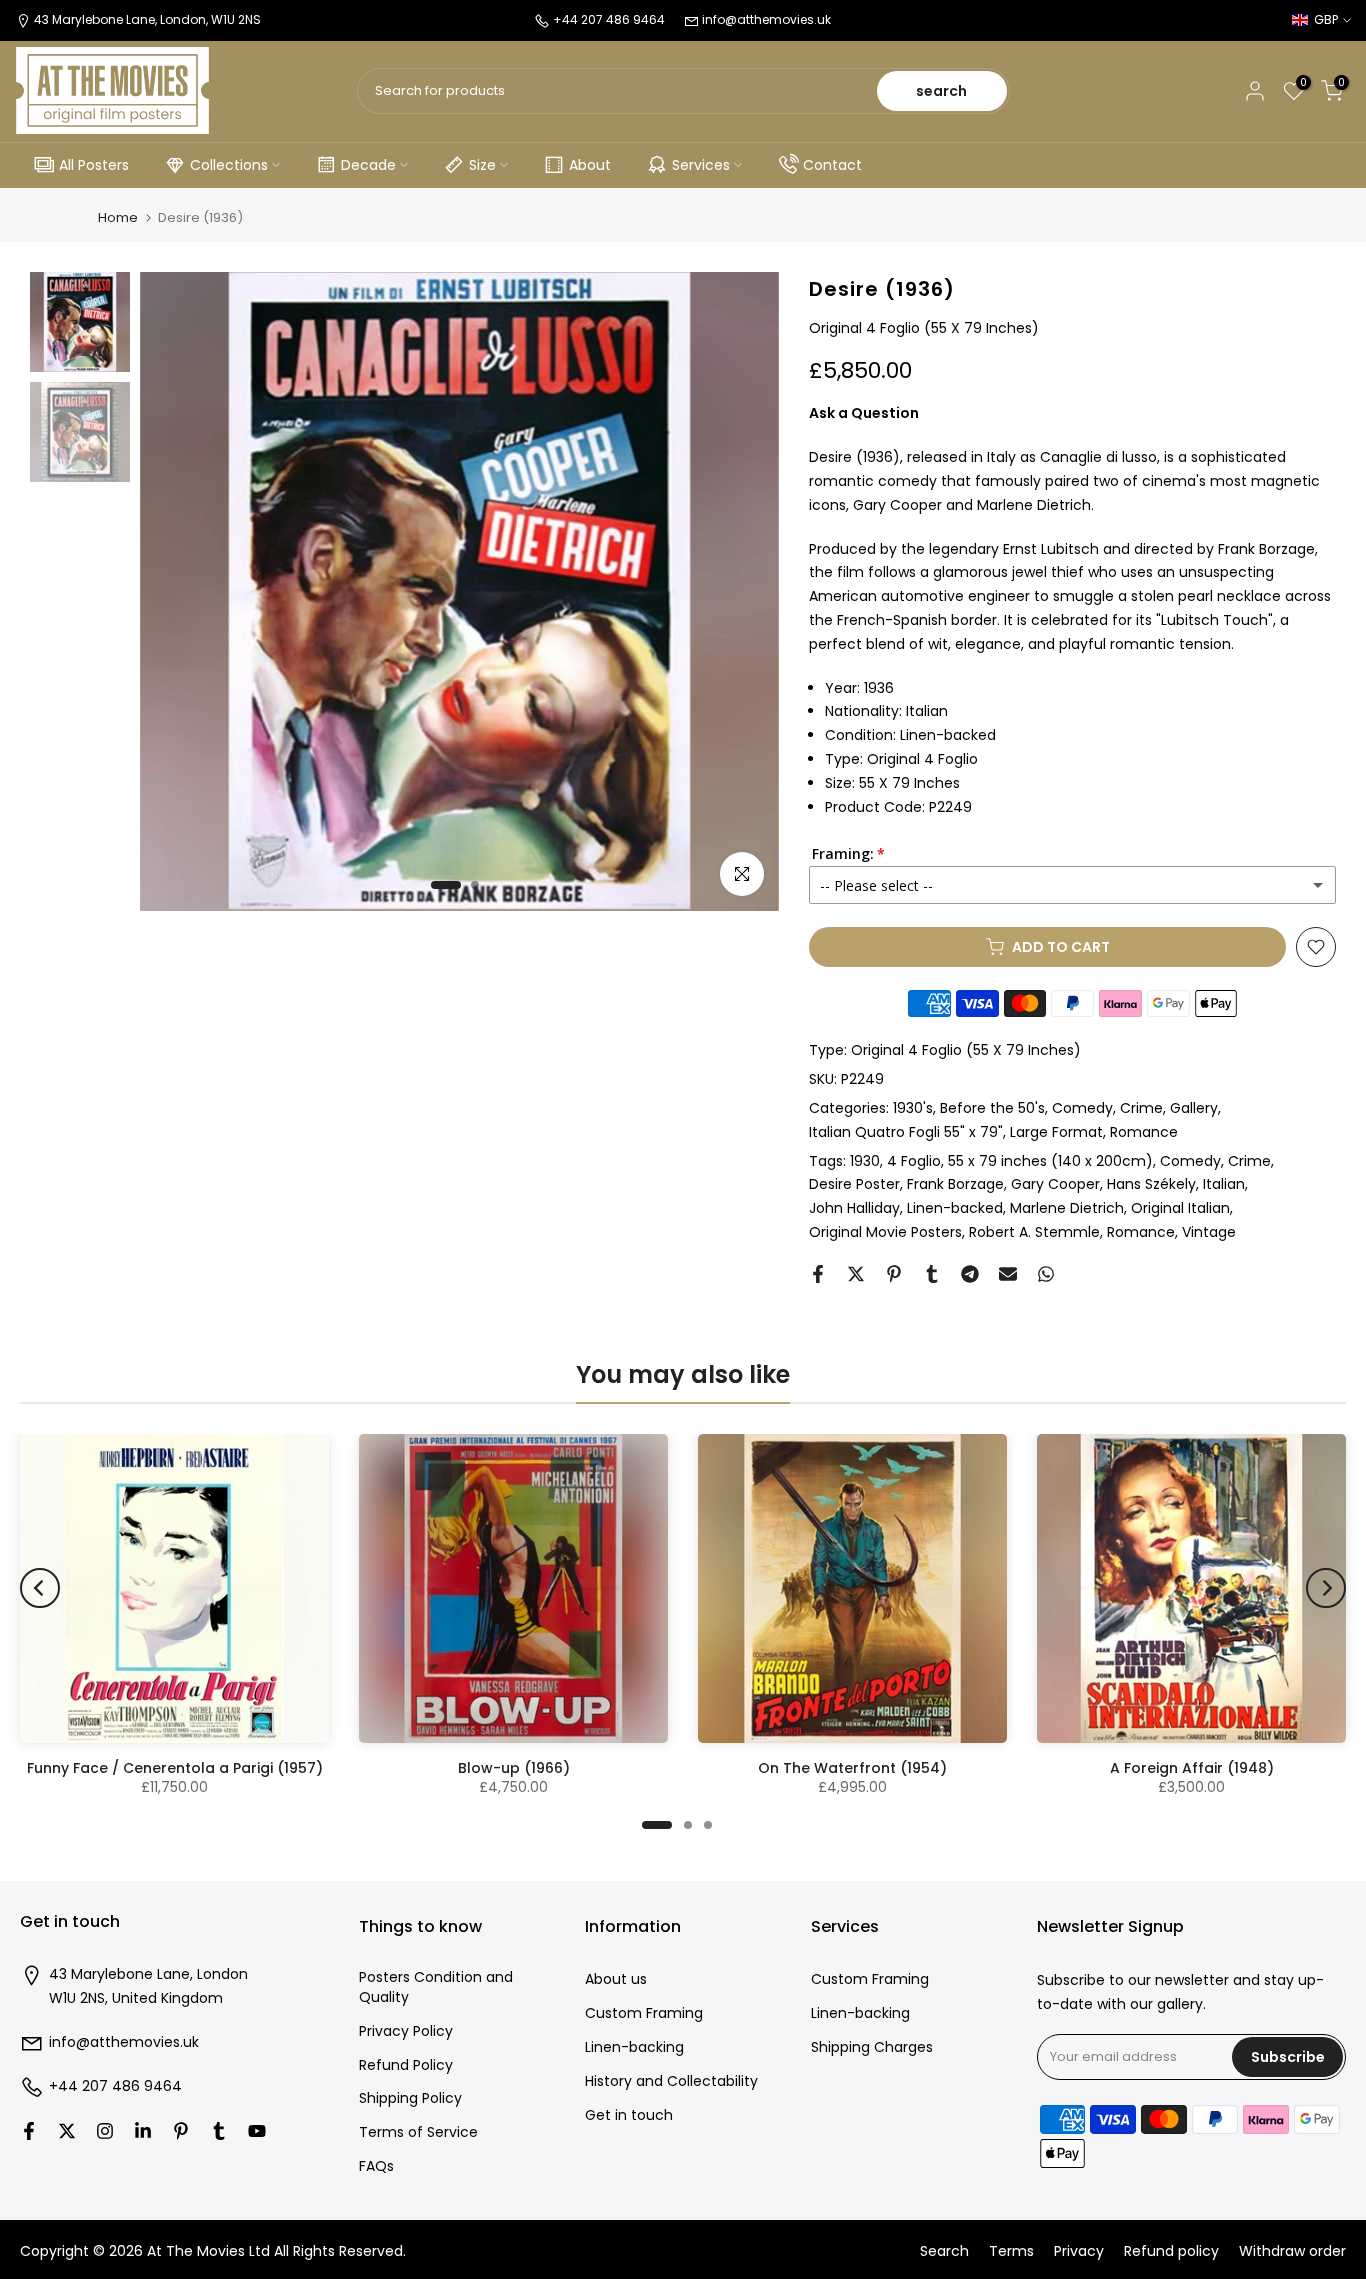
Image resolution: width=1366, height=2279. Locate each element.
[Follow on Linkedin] (143, 2131)
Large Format (1056, 1132)
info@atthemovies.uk (766, 19)
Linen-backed (955, 1208)
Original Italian (1180, 1208)
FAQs (376, 2166)
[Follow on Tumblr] (219, 2131)
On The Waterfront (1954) (852, 1768)
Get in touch (629, 2115)
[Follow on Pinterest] (181, 2131)
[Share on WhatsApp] (1046, 1274)
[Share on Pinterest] (894, 1274)
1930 (865, 1161)
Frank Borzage (955, 1184)
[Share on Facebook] (818, 1274)
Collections (229, 165)
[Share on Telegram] (970, 1274)
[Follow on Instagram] (105, 2131)
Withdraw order (1292, 2251)
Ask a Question (864, 413)
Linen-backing (634, 2047)
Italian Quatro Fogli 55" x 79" (906, 1132)
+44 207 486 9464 (115, 2086)
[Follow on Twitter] (67, 2131)
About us (616, 1979)
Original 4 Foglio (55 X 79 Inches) (966, 1050)
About (590, 165)
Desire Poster (854, 1184)
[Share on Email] (1008, 1274)
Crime (1141, 1108)
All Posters (94, 165)
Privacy (1079, 2251)
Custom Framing (644, 2013)
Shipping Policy (410, 2098)
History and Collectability (671, 2081)
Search (944, 2251)
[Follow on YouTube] (257, 2131)
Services (701, 165)
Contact (832, 165)
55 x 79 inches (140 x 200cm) (1050, 1161)
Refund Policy (406, 2065)
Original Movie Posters (885, 1232)
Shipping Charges (872, 2047)
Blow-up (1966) (514, 1768)
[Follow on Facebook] (29, 2131)
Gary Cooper (1055, 1184)
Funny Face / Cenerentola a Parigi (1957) (175, 1768)
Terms (1011, 2251)
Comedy (1082, 1108)
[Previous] (40, 1588)
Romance (1144, 1132)
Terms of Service (418, 2132)
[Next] (1326, 1588)
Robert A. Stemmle (1034, 1232)
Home (118, 217)
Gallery (1194, 1108)
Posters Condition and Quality (436, 1987)
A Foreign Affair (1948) (1192, 1768)
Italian (1224, 1184)
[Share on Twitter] (856, 1274)
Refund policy (1171, 2251)
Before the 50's (992, 1108)
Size (482, 165)
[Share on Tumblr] (932, 1274)
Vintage (1209, 1232)
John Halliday (854, 1208)
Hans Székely (1151, 1184)
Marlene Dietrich (1067, 1208)
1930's (913, 1108)
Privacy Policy (406, 2031)
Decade (368, 165)
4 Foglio (914, 1161)
